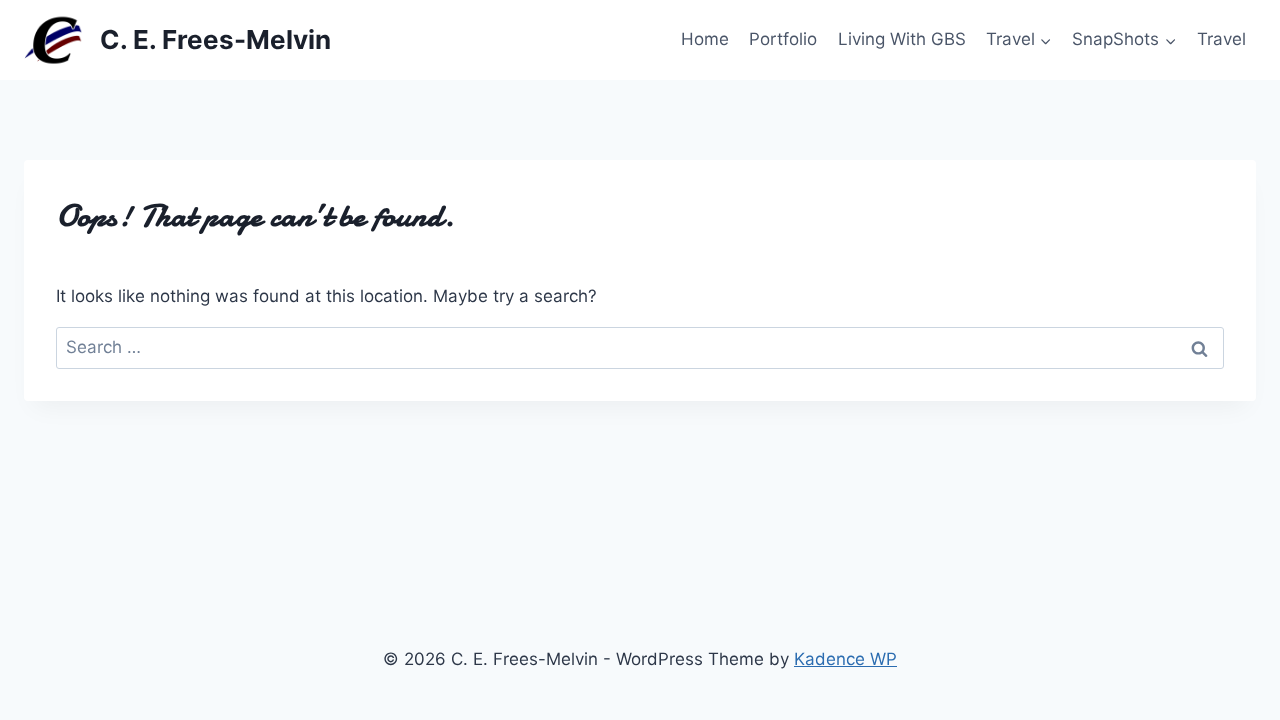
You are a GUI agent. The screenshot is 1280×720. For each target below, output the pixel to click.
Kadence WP (845, 659)
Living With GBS (902, 39)
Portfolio (783, 39)
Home (705, 39)
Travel (1221, 39)
